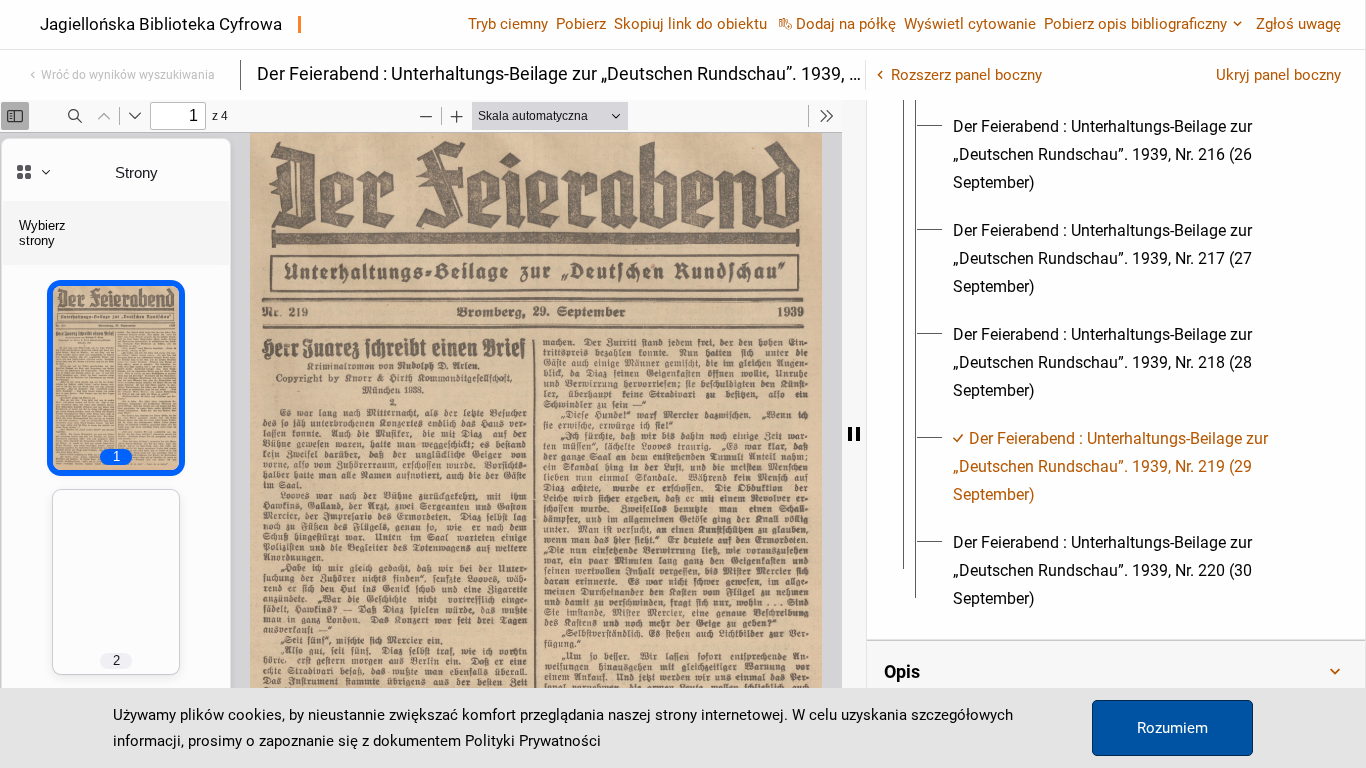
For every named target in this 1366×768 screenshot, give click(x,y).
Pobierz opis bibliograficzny (1135, 24)
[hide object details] (854, 434)
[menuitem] (1134, 155)
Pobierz (581, 24)
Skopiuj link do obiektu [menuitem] (690, 24)
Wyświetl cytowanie (970, 24)
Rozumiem (1172, 728)
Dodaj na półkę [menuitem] (846, 24)
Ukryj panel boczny (1278, 75)
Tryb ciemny (508, 24)
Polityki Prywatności (533, 741)
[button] (1116, 672)
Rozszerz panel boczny (966, 75)
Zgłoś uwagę (1298, 24)
